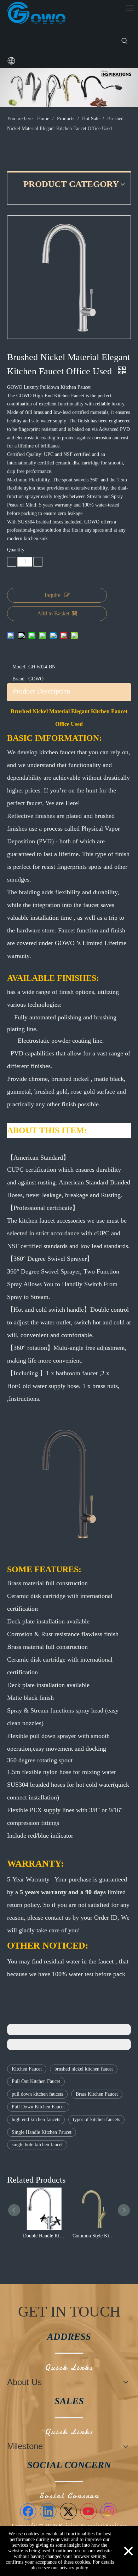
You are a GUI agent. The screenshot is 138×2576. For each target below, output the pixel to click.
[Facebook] (28, 2511)
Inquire (53, 595)
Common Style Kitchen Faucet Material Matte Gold (26, 2236)
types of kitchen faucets (96, 2120)
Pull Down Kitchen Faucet (38, 2107)
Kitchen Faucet (27, 2069)
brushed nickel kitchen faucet (84, 2069)
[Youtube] (88, 2511)
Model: (19, 667)
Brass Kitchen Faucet (97, 2094)
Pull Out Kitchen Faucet (36, 2081)
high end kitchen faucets (36, 2120)
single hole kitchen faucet (37, 2145)
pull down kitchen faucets (37, 2094)
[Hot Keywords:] (125, 41)
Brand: (19, 679)
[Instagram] (109, 2511)
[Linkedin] (48, 2511)
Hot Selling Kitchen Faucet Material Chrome (76, 2236)
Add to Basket (53, 613)
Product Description (42, 691)
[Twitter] (68, 2511)
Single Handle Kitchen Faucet (42, 2132)
